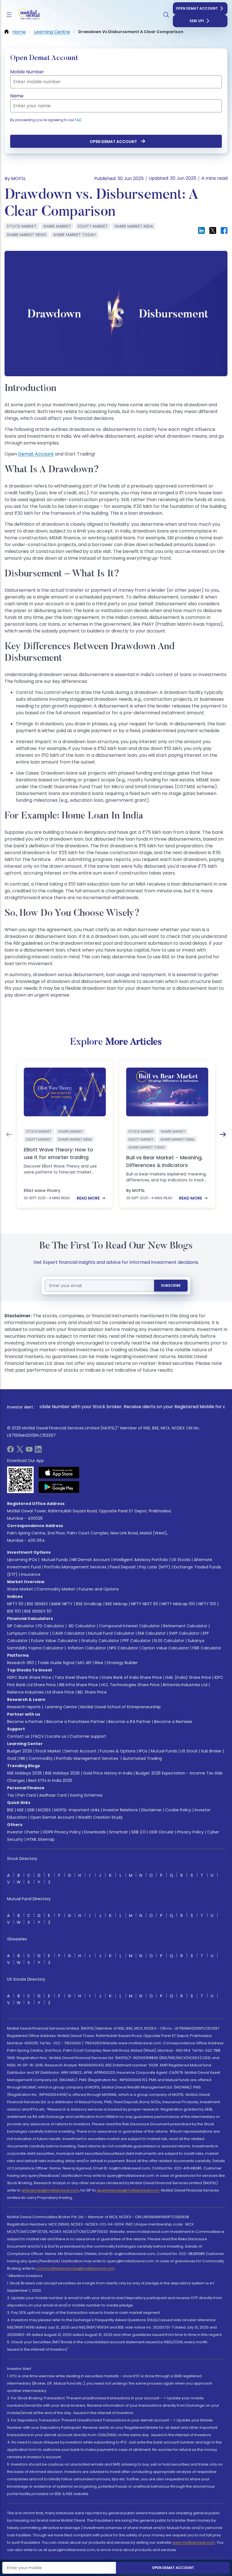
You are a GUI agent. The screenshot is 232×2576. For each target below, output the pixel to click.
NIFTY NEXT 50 (145, 1604)
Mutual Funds (55, 1560)
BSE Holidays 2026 (63, 1773)
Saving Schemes (86, 1795)
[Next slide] (223, 1134)
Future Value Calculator (54, 1641)
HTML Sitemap (41, 1839)
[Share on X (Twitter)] (213, 230)
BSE (10, 1810)
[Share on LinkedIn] (201, 230)
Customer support (88, 1736)
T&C (78, 120)
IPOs (143, 1751)
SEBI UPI (197, 21)
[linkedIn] (38, 1451)
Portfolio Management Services (75, 1567)
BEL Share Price (92, 1692)
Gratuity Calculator (100, 1641)
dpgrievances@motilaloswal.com (128, 2190)
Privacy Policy (190, 1832)
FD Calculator (51, 1626)
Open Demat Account (197, 8)
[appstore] (59, 1472)
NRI (22, 1758)
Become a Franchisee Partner (76, 1722)
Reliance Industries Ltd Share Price (41, 1692)
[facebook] (10, 1451)
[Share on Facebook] (224, 230)
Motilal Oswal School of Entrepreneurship (121, 1707)
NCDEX (44, 1810)
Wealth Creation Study (100, 1817)
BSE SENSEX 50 (38, 1611)
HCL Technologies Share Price (130, 1685)
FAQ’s (38, 1736)
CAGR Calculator (68, 1633)
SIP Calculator (21, 1626)
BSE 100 (14, 1611)
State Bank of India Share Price (132, 1677)
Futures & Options (118, 1751)
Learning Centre (61, 1707)
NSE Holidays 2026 (24, 1773)
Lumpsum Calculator (28, 1633)
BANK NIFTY (62, 1604)
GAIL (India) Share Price (188, 1677)
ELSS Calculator (169, 1641)
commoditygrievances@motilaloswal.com (76, 2268)
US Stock (189, 1751)
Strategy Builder (122, 1663)
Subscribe (171, 1285)
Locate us (57, 1736)
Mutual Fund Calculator (111, 1633)
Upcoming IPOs (22, 1560)
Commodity (41, 1758)
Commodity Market (56, 1589)
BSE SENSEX (37, 1604)
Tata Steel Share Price (76, 1677)
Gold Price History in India (108, 1773)
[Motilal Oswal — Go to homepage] (28, 15)
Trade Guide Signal (56, 1663)
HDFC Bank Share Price (29, 1677)
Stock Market (48, 1751)
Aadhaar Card (53, 1795)
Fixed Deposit (123, 1567)
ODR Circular (161, 1832)
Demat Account (36, 454)
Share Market (20, 1589)
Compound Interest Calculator (129, 1626)
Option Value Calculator (165, 1648)
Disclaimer (152, 1810)
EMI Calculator (152, 1633)
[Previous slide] (9, 1134)
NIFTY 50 (15, 1604)
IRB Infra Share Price (79, 1685)
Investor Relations (120, 1810)
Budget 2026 (20, 1751)
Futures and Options (99, 1589)
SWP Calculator (184, 1633)
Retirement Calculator (185, 1626)
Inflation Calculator (86, 1648)
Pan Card (27, 1795)
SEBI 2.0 (138, 1832)
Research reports (24, 1707)
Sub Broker (211, 1751)
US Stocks (181, 1560)
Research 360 (21, 1663)
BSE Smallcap (89, 1604)
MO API (85, 1663)
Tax (11, 1795)
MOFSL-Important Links (77, 1810)
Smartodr (119, 1832)
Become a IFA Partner (130, 1722)
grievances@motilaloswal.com (50, 2190)
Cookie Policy (178, 1810)
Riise (99, 1663)
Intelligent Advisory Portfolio (141, 1560)
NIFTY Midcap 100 (178, 1604)
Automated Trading (142, 1758)
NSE (20, 1810)
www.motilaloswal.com (194, 2542)
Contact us (18, 1736)
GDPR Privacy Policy (62, 1832)
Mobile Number (27, 72)
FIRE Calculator (207, 1648)
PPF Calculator (137, 1641)
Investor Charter (23, 1832)
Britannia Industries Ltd (185, 1685)
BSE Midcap (117, 1604)
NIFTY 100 (207, 1604)
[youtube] (29, 1451)
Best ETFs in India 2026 (50, 1780)
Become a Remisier (173, 1722)
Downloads (95, 1832)
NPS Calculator (124, 1648)
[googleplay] (59, 1487)
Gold (12, 1758)
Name (17, 96)
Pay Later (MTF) (155, 1567)
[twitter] (20, 1451)
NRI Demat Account (91, 1560)
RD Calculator (82, 1626)
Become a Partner (25, 1722)
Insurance (31, 1574)
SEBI (31, 1810)
